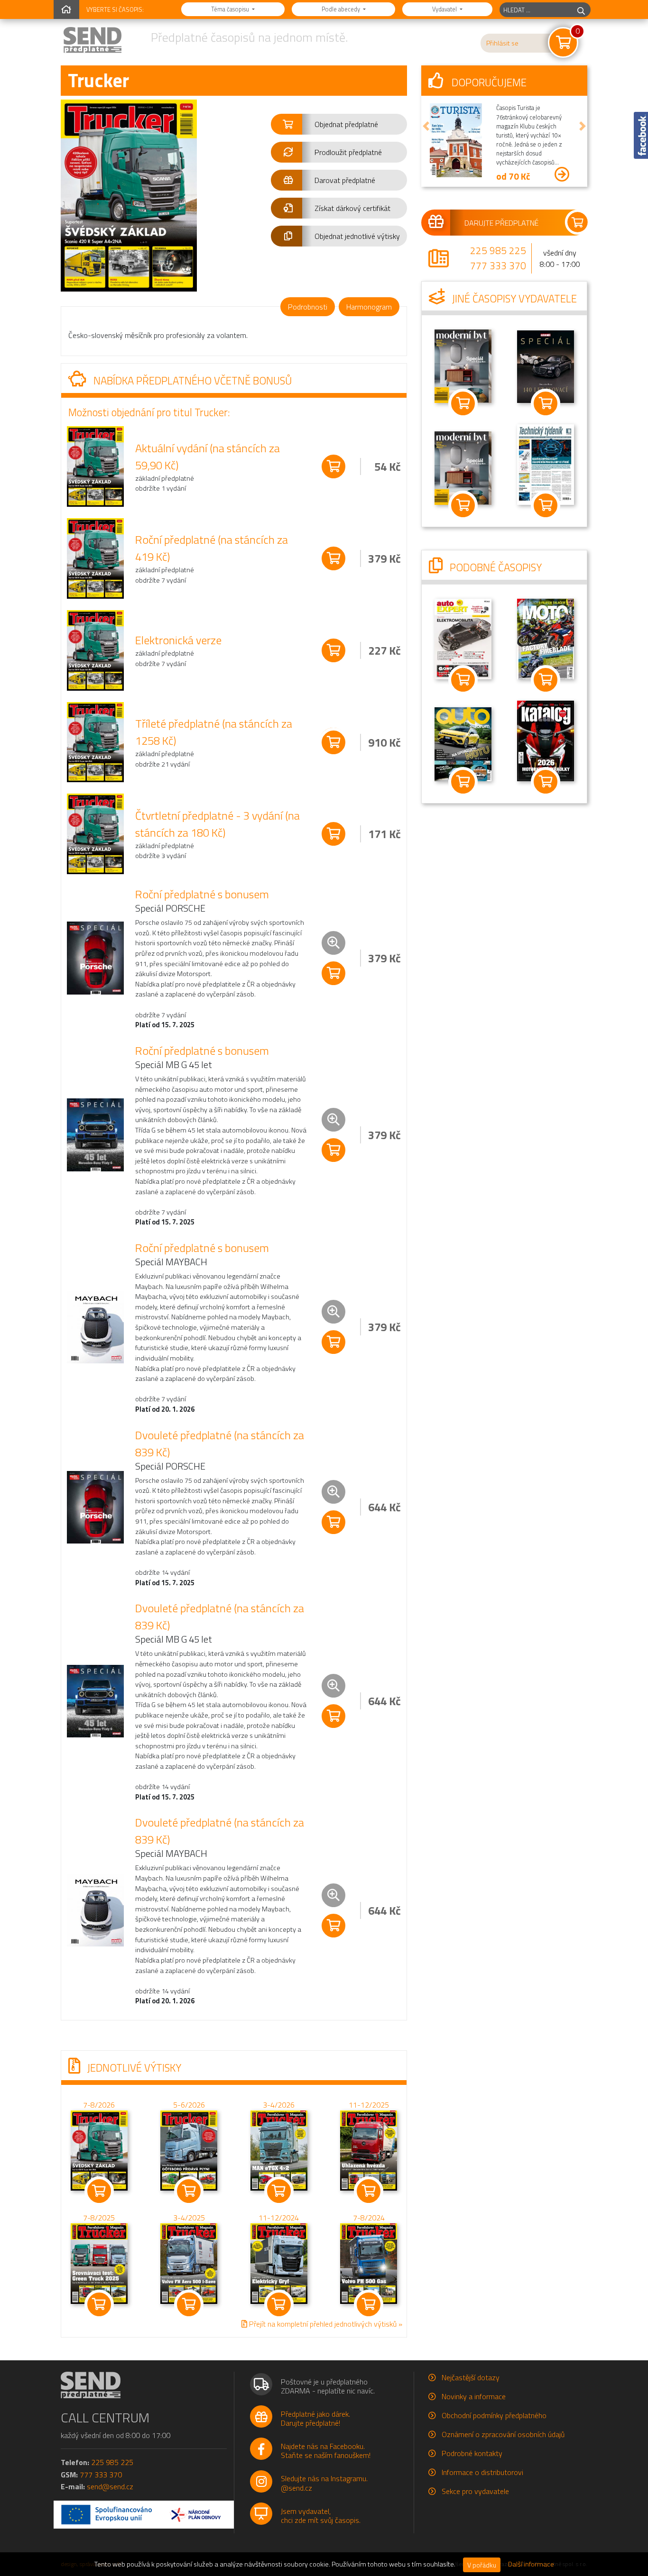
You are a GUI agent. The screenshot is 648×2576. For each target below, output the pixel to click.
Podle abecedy (342, 9)
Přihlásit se (502, 43)
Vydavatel (445, 9)
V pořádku (482, 2565)
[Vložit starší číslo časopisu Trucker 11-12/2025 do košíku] (369, 2150)
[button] (339, 124)
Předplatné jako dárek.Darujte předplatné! (315, 2418)
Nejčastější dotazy (471, 2377)
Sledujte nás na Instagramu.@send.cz (324, 2483)
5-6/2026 (189, 2105)
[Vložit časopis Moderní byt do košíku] (463, 403)
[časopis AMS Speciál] (546, 366)
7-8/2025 (99, 2218)
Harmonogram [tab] (369, 307)
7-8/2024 (369, 2218)
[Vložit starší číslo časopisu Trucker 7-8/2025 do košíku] (99, 2263)
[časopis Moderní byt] (463, 365)
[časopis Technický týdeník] (546, 464)
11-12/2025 (369, 2105)
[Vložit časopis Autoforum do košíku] (463, 782)
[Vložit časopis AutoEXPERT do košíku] (463, 680)
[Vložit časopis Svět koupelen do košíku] (463, 505)
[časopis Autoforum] (463, 743)
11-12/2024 (279, 2218)
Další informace (531, 2564)
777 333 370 (498, 265)
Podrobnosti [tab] (308, 307)
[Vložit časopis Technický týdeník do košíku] (546, 505)
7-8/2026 (99, 2105)
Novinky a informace (474, 2396)
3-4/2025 (189, 2218)
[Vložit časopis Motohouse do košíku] (546, 680)
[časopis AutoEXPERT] (463, 638)
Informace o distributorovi (482, 2472)
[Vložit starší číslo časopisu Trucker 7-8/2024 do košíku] (369, 2263)
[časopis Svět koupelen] (463, 467)
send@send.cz (110, 2486)
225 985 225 (498, 250)
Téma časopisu (231, 9)
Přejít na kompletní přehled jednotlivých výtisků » (325, 2324)
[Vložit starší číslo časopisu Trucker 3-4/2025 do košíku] (189, 2263)
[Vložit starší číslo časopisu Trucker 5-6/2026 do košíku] (189, 2150)
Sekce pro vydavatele (475, 2491)
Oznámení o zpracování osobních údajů (503, 2434)
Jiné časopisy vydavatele (513, 299)
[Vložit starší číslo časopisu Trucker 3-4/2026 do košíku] (279, 2150)
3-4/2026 (279, 2105)
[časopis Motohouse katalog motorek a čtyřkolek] (546, 740)
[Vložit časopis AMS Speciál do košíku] (546, 403)
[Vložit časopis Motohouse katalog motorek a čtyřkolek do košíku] (546, 782)
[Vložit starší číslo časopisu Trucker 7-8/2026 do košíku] (99, 2150)
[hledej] (581, 10)
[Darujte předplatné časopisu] (504, 222)
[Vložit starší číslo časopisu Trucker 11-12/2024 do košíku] (279, 2263)
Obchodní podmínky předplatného (494, 2415)
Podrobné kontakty (472, 2453)
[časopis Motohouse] (546, 638)
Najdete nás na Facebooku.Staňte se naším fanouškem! (326, 2451)
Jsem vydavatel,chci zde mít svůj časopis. (321, 2516)
